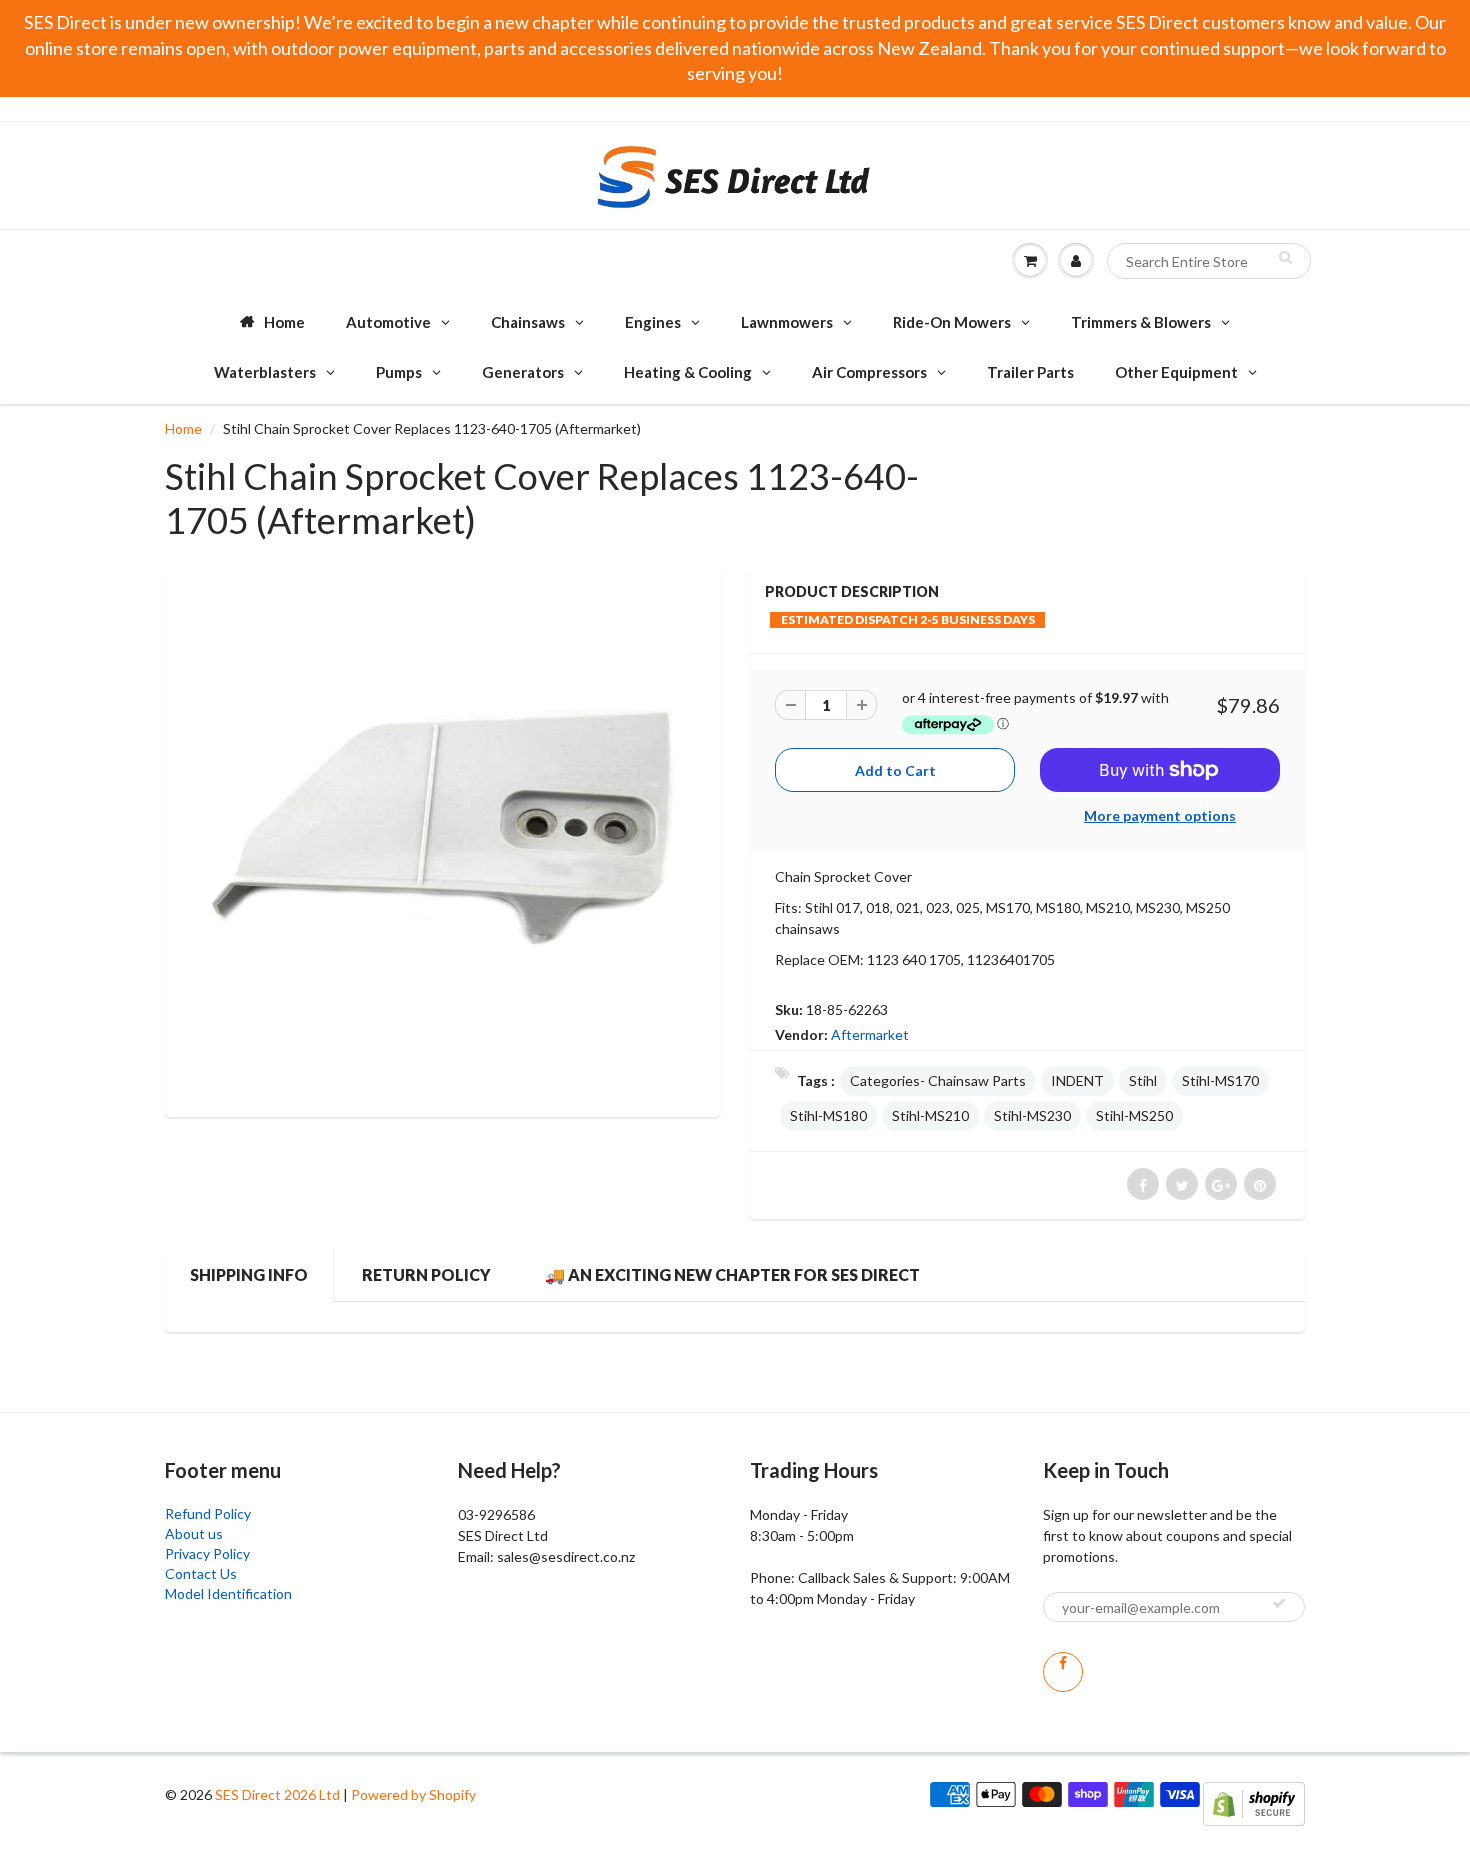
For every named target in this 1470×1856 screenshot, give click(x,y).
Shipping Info (249, 1274)
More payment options (1160, 815)
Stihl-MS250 (1134, 1115)
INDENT (1077, 1080)
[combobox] (1209, 261)
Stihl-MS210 (930, 1115)
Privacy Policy (207, 1553)
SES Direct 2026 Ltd (277, 1794)
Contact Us (201, 1573)
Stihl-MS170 (1220, 1080)
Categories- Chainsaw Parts (938, 1080)
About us (194, 1533)
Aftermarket (870, 1034)
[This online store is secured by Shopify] (1254, 1802)
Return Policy (426, 1274)
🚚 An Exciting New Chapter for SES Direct (732, 1274)
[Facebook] (1063, 1672)
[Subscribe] (1279, 1603)
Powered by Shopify (413, 1794)
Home (183, 428)
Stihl (1143, 1080)
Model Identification (228, 1593)
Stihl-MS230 (1032, 1115)
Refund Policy (208, 1513)
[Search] (1285, 257)
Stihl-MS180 (828, 1115)
